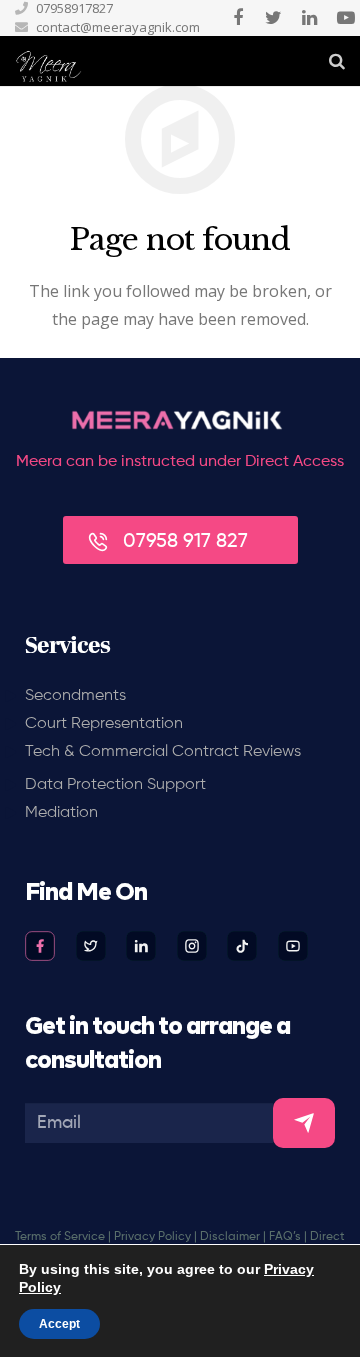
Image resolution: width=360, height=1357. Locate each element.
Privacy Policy (152, 1237)
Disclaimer (230, 1237)
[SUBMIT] (304, 1123)
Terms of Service (60, 1237)
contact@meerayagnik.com (118, 27)
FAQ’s (285, 1237)
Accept (59, 1324)
